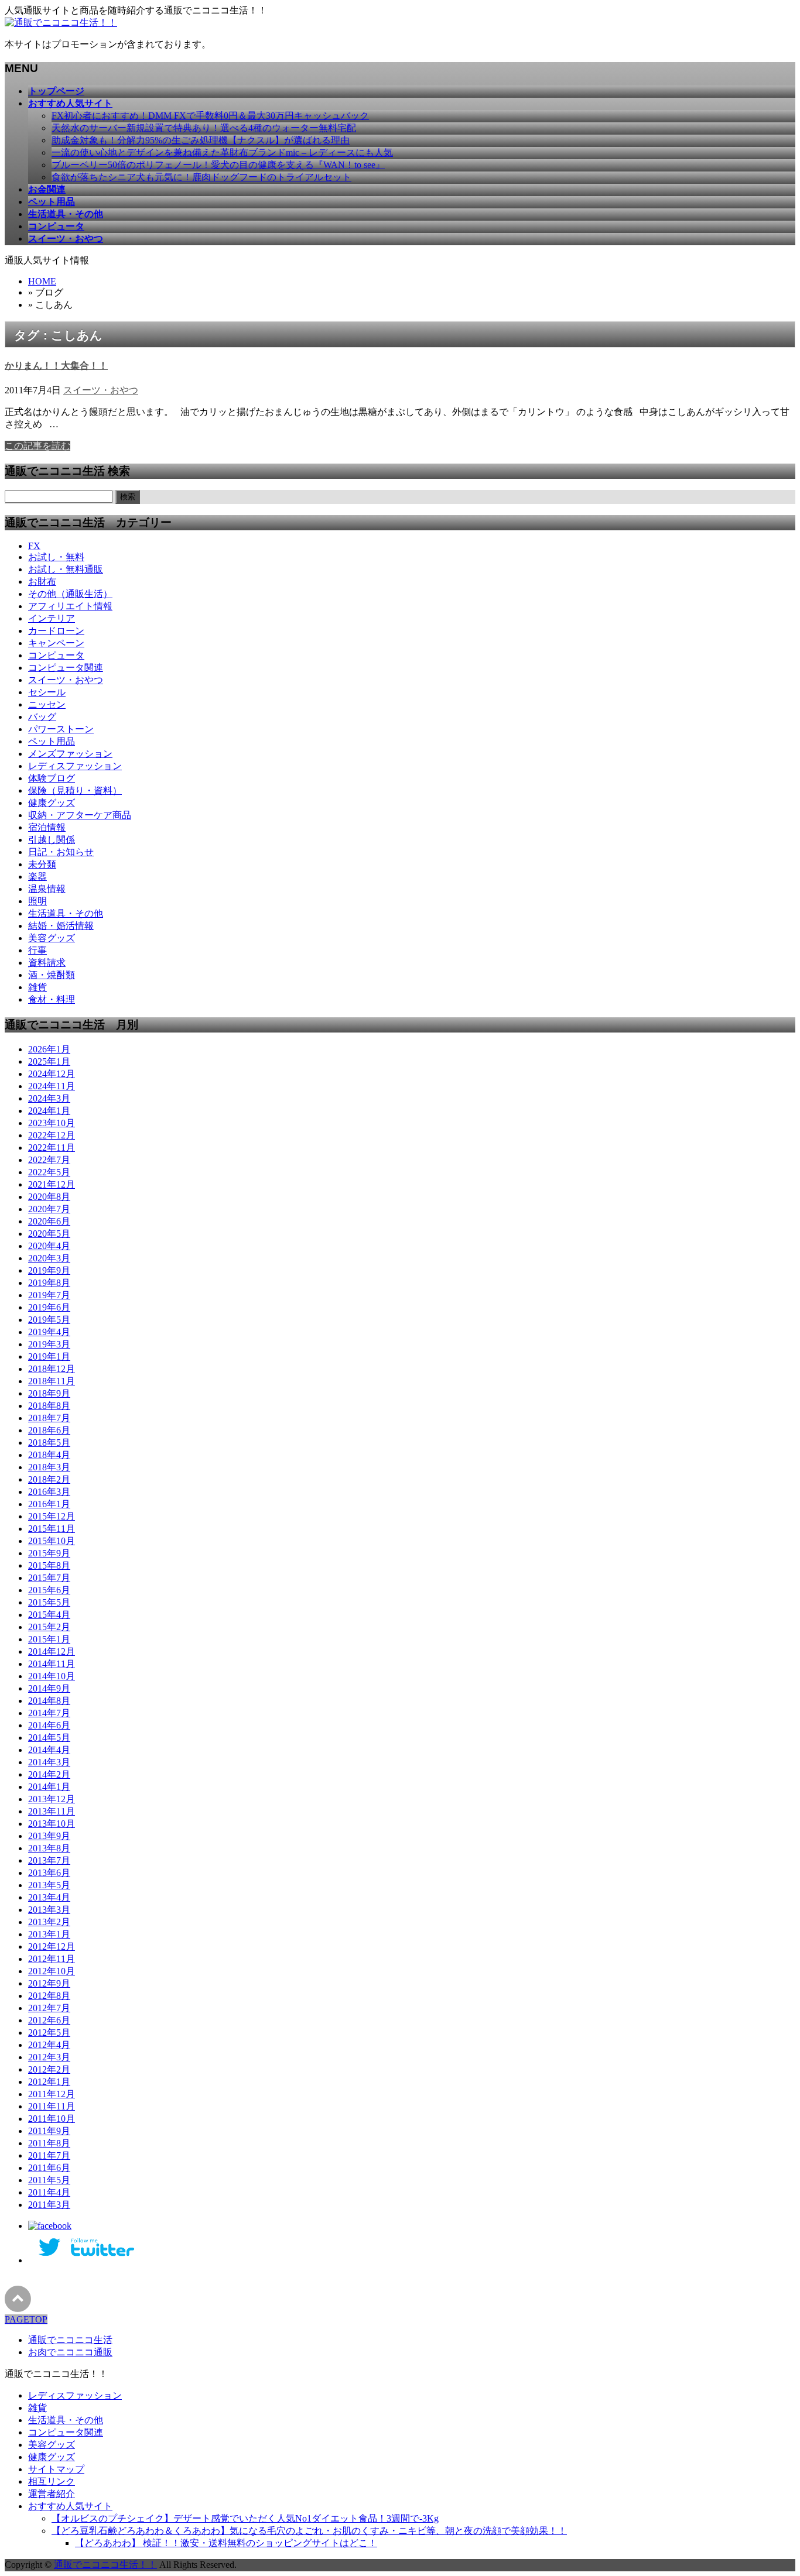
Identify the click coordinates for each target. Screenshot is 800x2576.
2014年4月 (49, 1750)
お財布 (42, 582)
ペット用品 (52, 741)
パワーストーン (61, 729)
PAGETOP (26, 2319)
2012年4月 (49, 2045)
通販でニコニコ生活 (70, 2340)
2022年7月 (49, 1160)
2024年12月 (52, 1074)
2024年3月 (49, 1098)
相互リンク (52, 2481)
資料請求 (47, 963)
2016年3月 (49, 1492)
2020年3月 (49, 1258)
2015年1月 (49, 1639)
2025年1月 (49, 1061)
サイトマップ (56, 2469)
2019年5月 (49, 1320)
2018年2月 (49, 1479)
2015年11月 (52, 1529)
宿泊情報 (47, 827)
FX (34, 546)
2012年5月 (49, 2033)
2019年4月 (49, 1332)
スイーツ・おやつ (101, 390)
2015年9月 (49, 1553)
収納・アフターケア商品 (80, 815)
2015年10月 (52, 1541)
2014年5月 (49, 1738)
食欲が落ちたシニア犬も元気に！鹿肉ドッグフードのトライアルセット (201, 177)
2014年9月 (49, 1688)
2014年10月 (52, 1676)
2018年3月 (49, 1467)
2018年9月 (49, 1393)
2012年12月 (52, 1946)
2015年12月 (52, 1516)
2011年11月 (52, 2106)
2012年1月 (49, 2082)
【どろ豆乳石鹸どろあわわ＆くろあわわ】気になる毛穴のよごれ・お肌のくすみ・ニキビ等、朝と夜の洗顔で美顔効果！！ (309, 2531)
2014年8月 (49, 1701)
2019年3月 (49, 1344)
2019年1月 (49, 1356)
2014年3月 (49, 1762)
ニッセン (47, 704)
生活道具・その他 (66, 913)
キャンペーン (56, 643)
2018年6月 (49, 1430)
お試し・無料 (56, 557)
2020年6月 (49, 1221)
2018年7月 (49, 1418)
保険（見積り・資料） (75, 790)
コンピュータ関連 (66, 668)
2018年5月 (49, 1443)
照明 (37, 901)
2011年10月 (52, 2119)
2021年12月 (52, 1184)
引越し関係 (52, 840)
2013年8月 (49, 1848)
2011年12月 (52, 2094)
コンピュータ (56, 655)
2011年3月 (49, 2205)
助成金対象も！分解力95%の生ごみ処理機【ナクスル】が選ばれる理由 (201, 140)
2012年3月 (49, 2057)
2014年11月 (52, 1664)
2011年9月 (49, 2131)
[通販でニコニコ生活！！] (61, 23)
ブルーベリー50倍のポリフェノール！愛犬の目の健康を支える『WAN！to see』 (218, 165)
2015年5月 (49, 1602)
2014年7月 (49, 1713)
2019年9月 (49, 1270)
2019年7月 (49, 1295)
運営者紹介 (52, 2494)
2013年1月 (49, 1934)
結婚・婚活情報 (61, 926)
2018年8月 (49, 1406)
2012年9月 (49, 1983)
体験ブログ (52, 778)
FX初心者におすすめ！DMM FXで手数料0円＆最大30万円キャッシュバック (210, 116)
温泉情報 (47, 889)
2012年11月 (52, 1959)
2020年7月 (49, 1209)
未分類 (42, 864)
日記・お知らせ (61, 852)
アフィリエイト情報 (70, 606)
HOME (42, 281)
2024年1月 (49, 1111)
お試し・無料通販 (66, 569)
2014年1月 (49, 1787)
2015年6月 (49, 1590)
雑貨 (37, 987)
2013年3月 (49, 1910)
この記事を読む (37, 446)
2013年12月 (52, 1799)
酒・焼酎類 (52, 975)
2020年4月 (49, 1246)
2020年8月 (49, 1197)
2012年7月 (49, 2008)
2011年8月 (49, 2143)
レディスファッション (75, 766)
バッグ (42, 717)
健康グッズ (52, 803)
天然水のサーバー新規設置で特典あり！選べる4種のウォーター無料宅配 (204, 128)
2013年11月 (52, 1811)
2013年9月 (49, 1836)
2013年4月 (49, 1897)
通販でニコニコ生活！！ (105, 2565)
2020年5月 (49, 1234)
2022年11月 (52, 1148)
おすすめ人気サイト (70, 2506)
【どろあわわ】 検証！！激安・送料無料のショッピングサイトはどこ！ (226, 2543)
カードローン (56, 631)
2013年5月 (49, 1885)
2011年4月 (49, 2192)
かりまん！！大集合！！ (56, 366)
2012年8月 (49, 1996)
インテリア (52, 618)
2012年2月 (49, 2069)
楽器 (37, 877)
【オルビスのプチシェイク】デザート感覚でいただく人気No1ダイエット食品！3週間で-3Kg (245, 2518)
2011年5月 (49, 2180)
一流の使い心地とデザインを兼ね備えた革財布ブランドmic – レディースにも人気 (222, 152)
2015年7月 (49, 1578)
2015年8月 (49, 1565)
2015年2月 (49, 1627)
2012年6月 (49, 2020)
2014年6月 (49, 1725)
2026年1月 (49, 1049)
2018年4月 (49, 1455)
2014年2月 (49, 1774)
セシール (47, 692)
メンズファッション (70, 754)
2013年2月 (49, 1922)
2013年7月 (49, 1860)
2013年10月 (52, 1824)
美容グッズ (52, 938)
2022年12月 (52, 1135)
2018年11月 (52, 1381)
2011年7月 (49, 2155)
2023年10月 (52, 1123)
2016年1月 (49, 1504)
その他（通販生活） (70, 594)
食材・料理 (52, 999)
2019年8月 (49, 1283)
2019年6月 (49, 1307)
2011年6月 (49, 2168)
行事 (37, 950)
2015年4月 (49, 1615)
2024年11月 (52, 1086)
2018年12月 (52, 1369)
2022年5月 (49, 1172)
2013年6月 (49, 1873)
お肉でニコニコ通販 (70, 2352)
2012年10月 (52, 1971)
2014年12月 (52, 1651)
